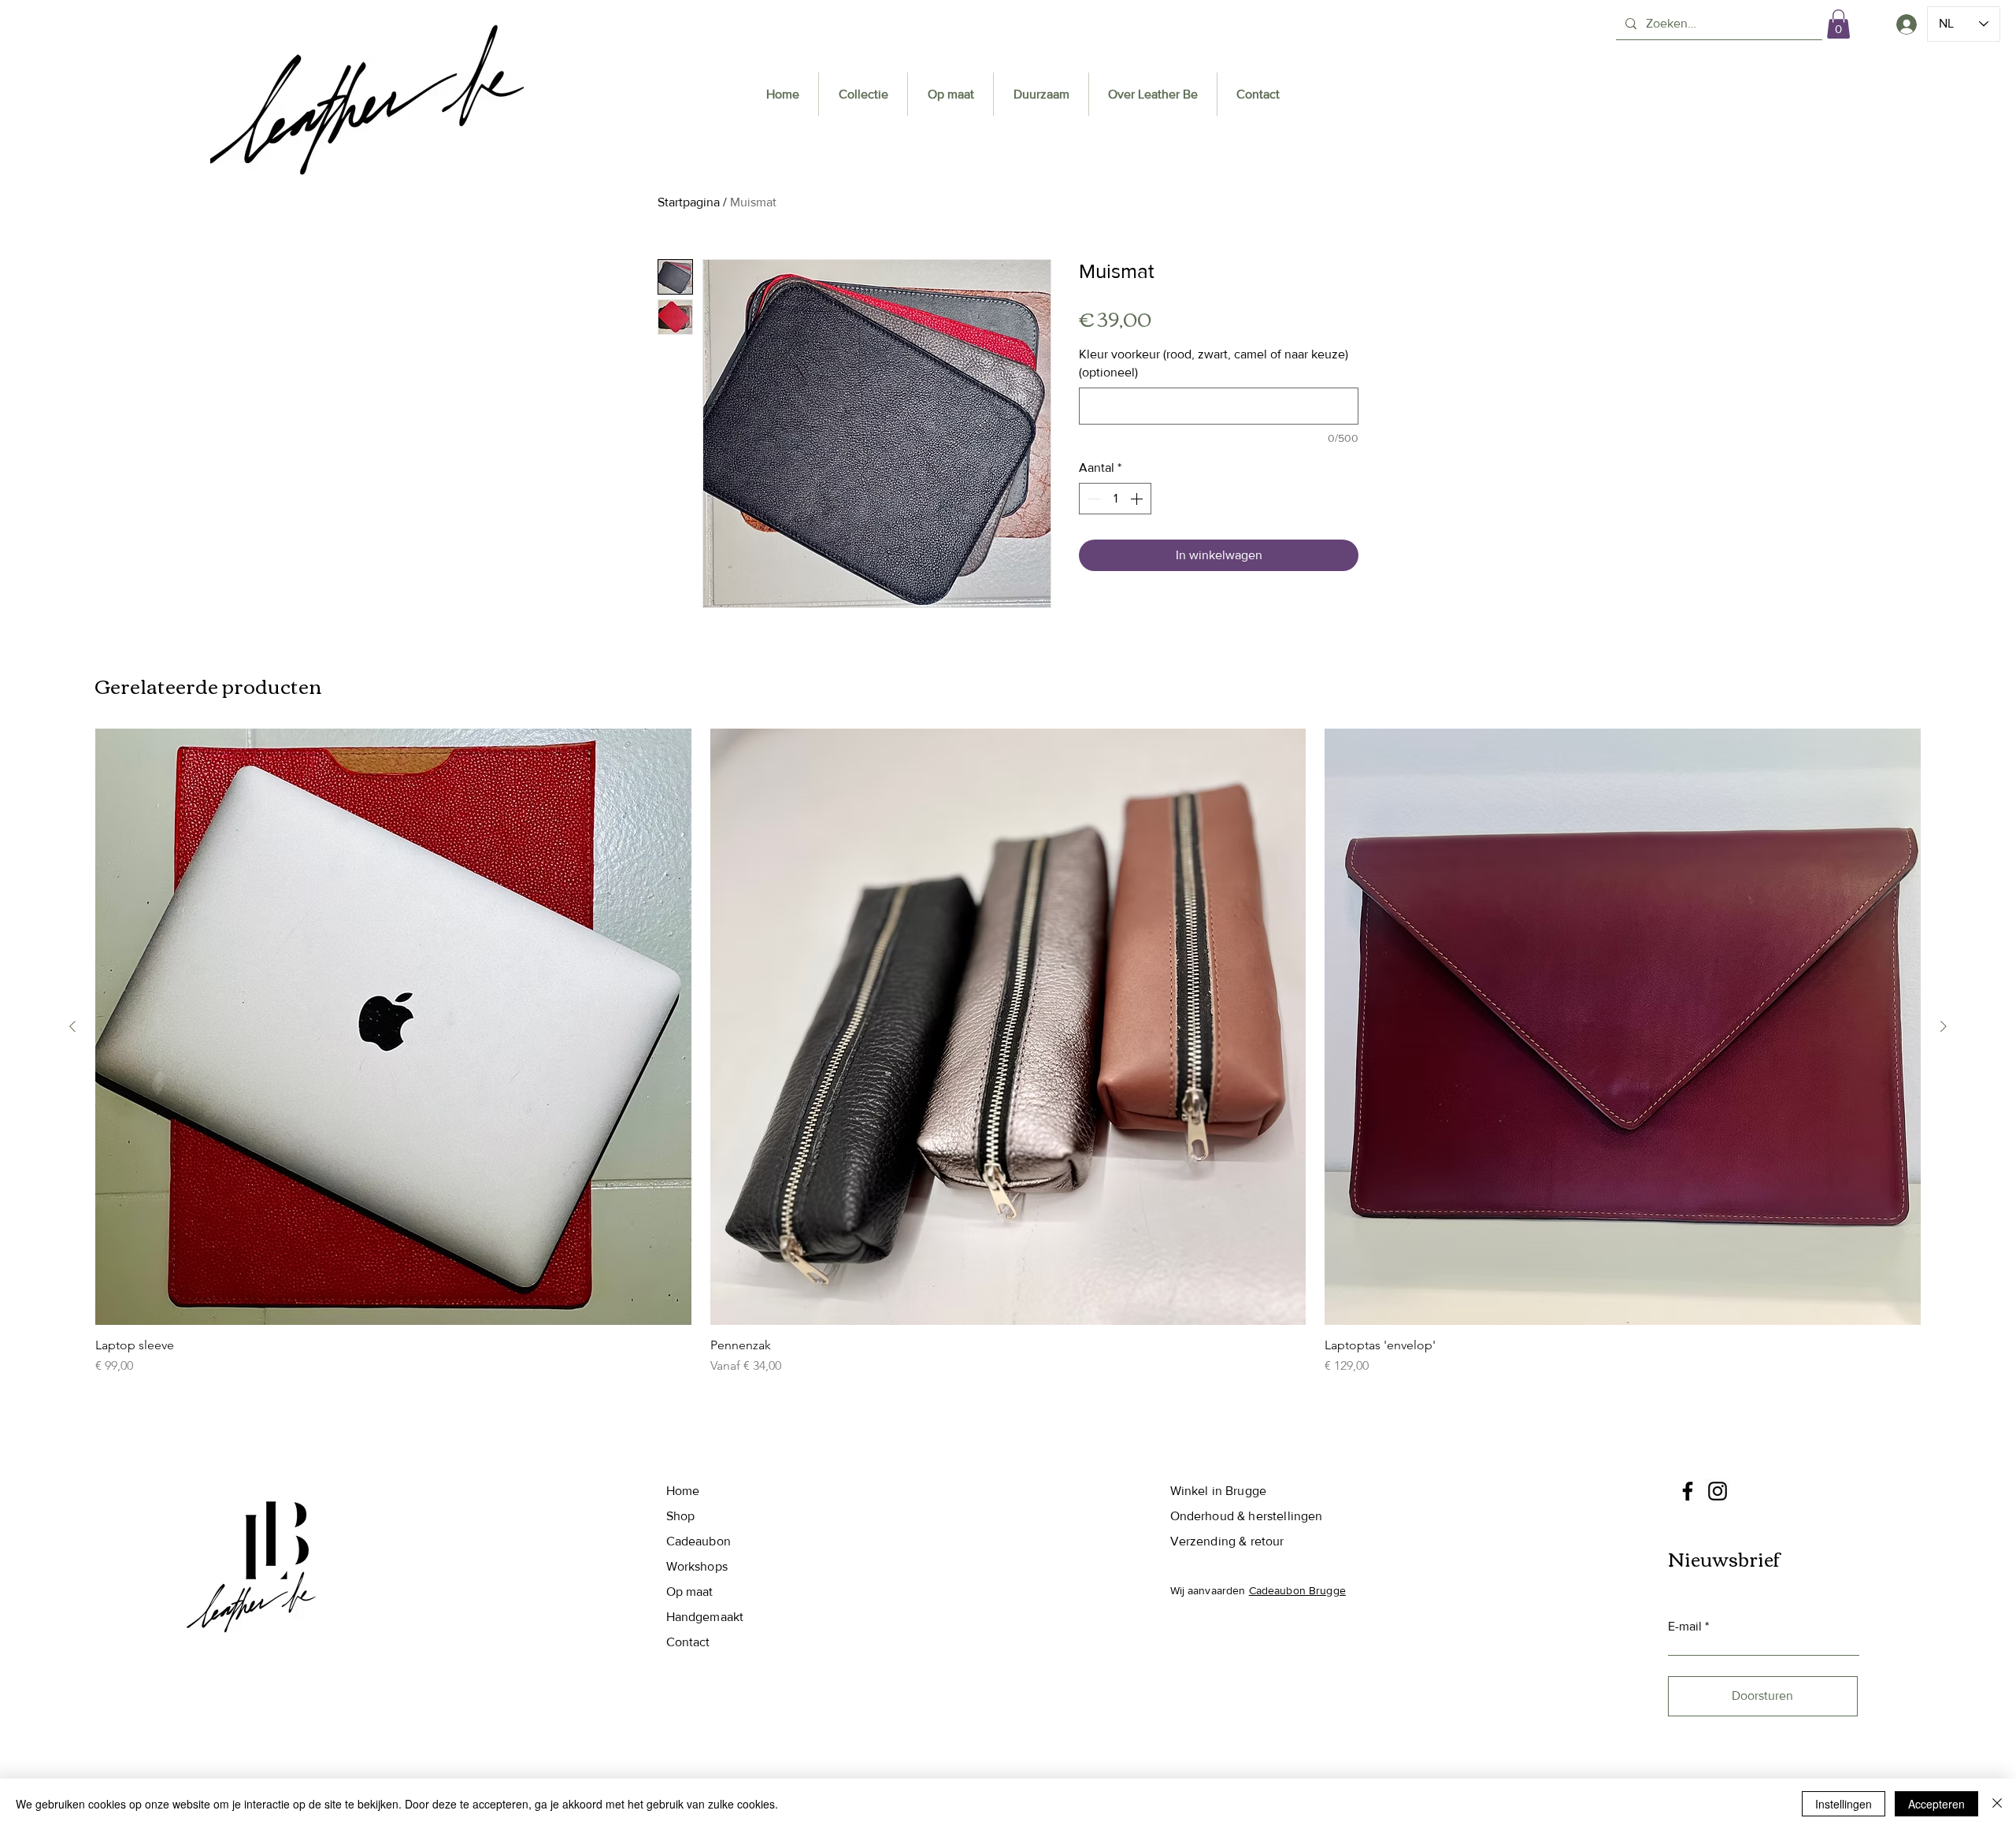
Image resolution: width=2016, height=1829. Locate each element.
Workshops (697, 1566)
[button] (1838, 24)
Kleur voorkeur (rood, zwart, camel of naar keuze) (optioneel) (1214, 363)
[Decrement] (1092, 499)
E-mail (1685, 1627)
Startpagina (689, 202)
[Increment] (1138, 499)
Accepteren (1936, 1804)
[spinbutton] (1115, 499)
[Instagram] (1718, 1491)
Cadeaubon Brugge (1297, 1590)
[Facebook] (1688, 1491)
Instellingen (1844, 1804)
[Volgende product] (1944, 1026)
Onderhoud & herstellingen (1247, 1516)
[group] (1008, 1052)
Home (683, 1491)
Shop (681, 1516)
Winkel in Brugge (1219, 1491)
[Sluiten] (1997, 1804)
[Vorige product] (72, 1026)
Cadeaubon (699, 1541)
